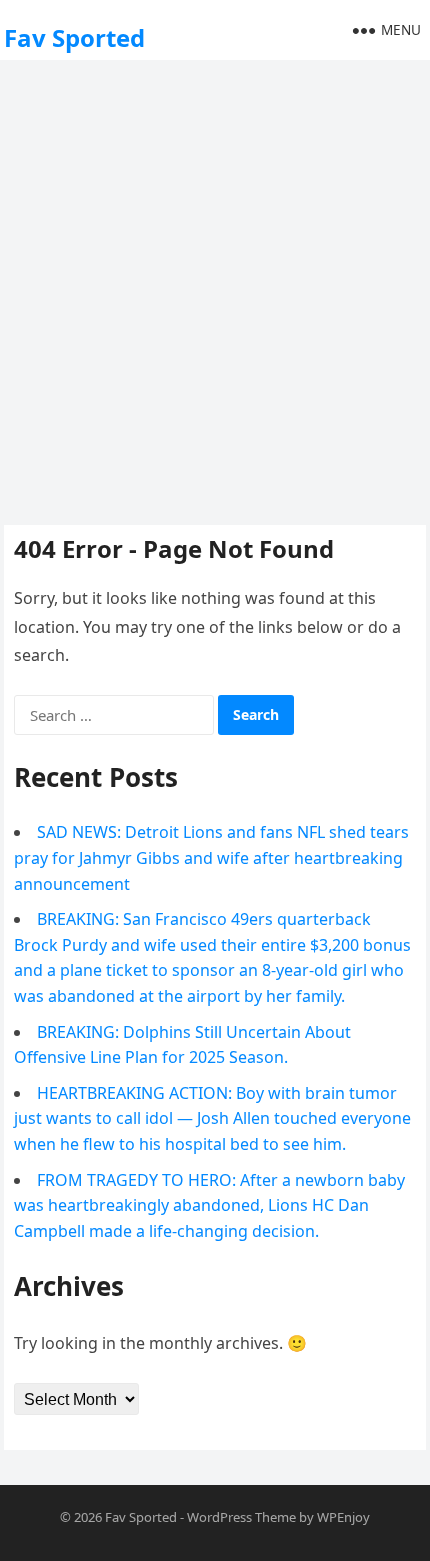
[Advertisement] (215, 290)
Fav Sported (74, 37)
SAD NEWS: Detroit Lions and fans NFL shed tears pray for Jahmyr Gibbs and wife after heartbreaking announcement (211, 857)
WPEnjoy (343, 1517)
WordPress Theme (241, 1517)
